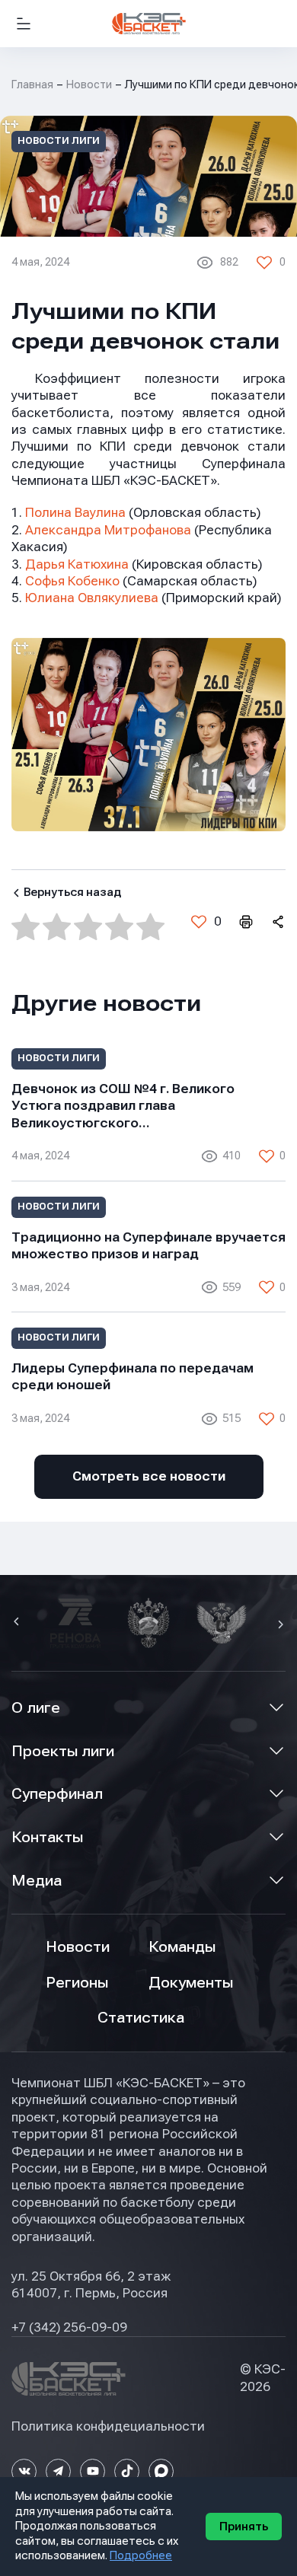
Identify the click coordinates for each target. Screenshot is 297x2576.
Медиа (37, 1881)
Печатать (245, 922)
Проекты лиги (63, 1751)
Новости (89, 84)
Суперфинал (57, 1794)
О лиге (36, 1708)
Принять (244, 2527)
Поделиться (277, 922)
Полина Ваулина (75, 513)
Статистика (141, 2018)
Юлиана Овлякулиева (92, 598)
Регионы (77, 1983)
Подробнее (141, 2555)
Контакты (47, 1837)
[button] (18, 1623)
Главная (32, 84)
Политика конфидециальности (108, 2426)
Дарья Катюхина (77, 564)
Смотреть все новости (149, 1476)
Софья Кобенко (72, 581)
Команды (182, 1947)
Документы (191, 1983)
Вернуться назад (72, 892)
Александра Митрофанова (108, 530)
